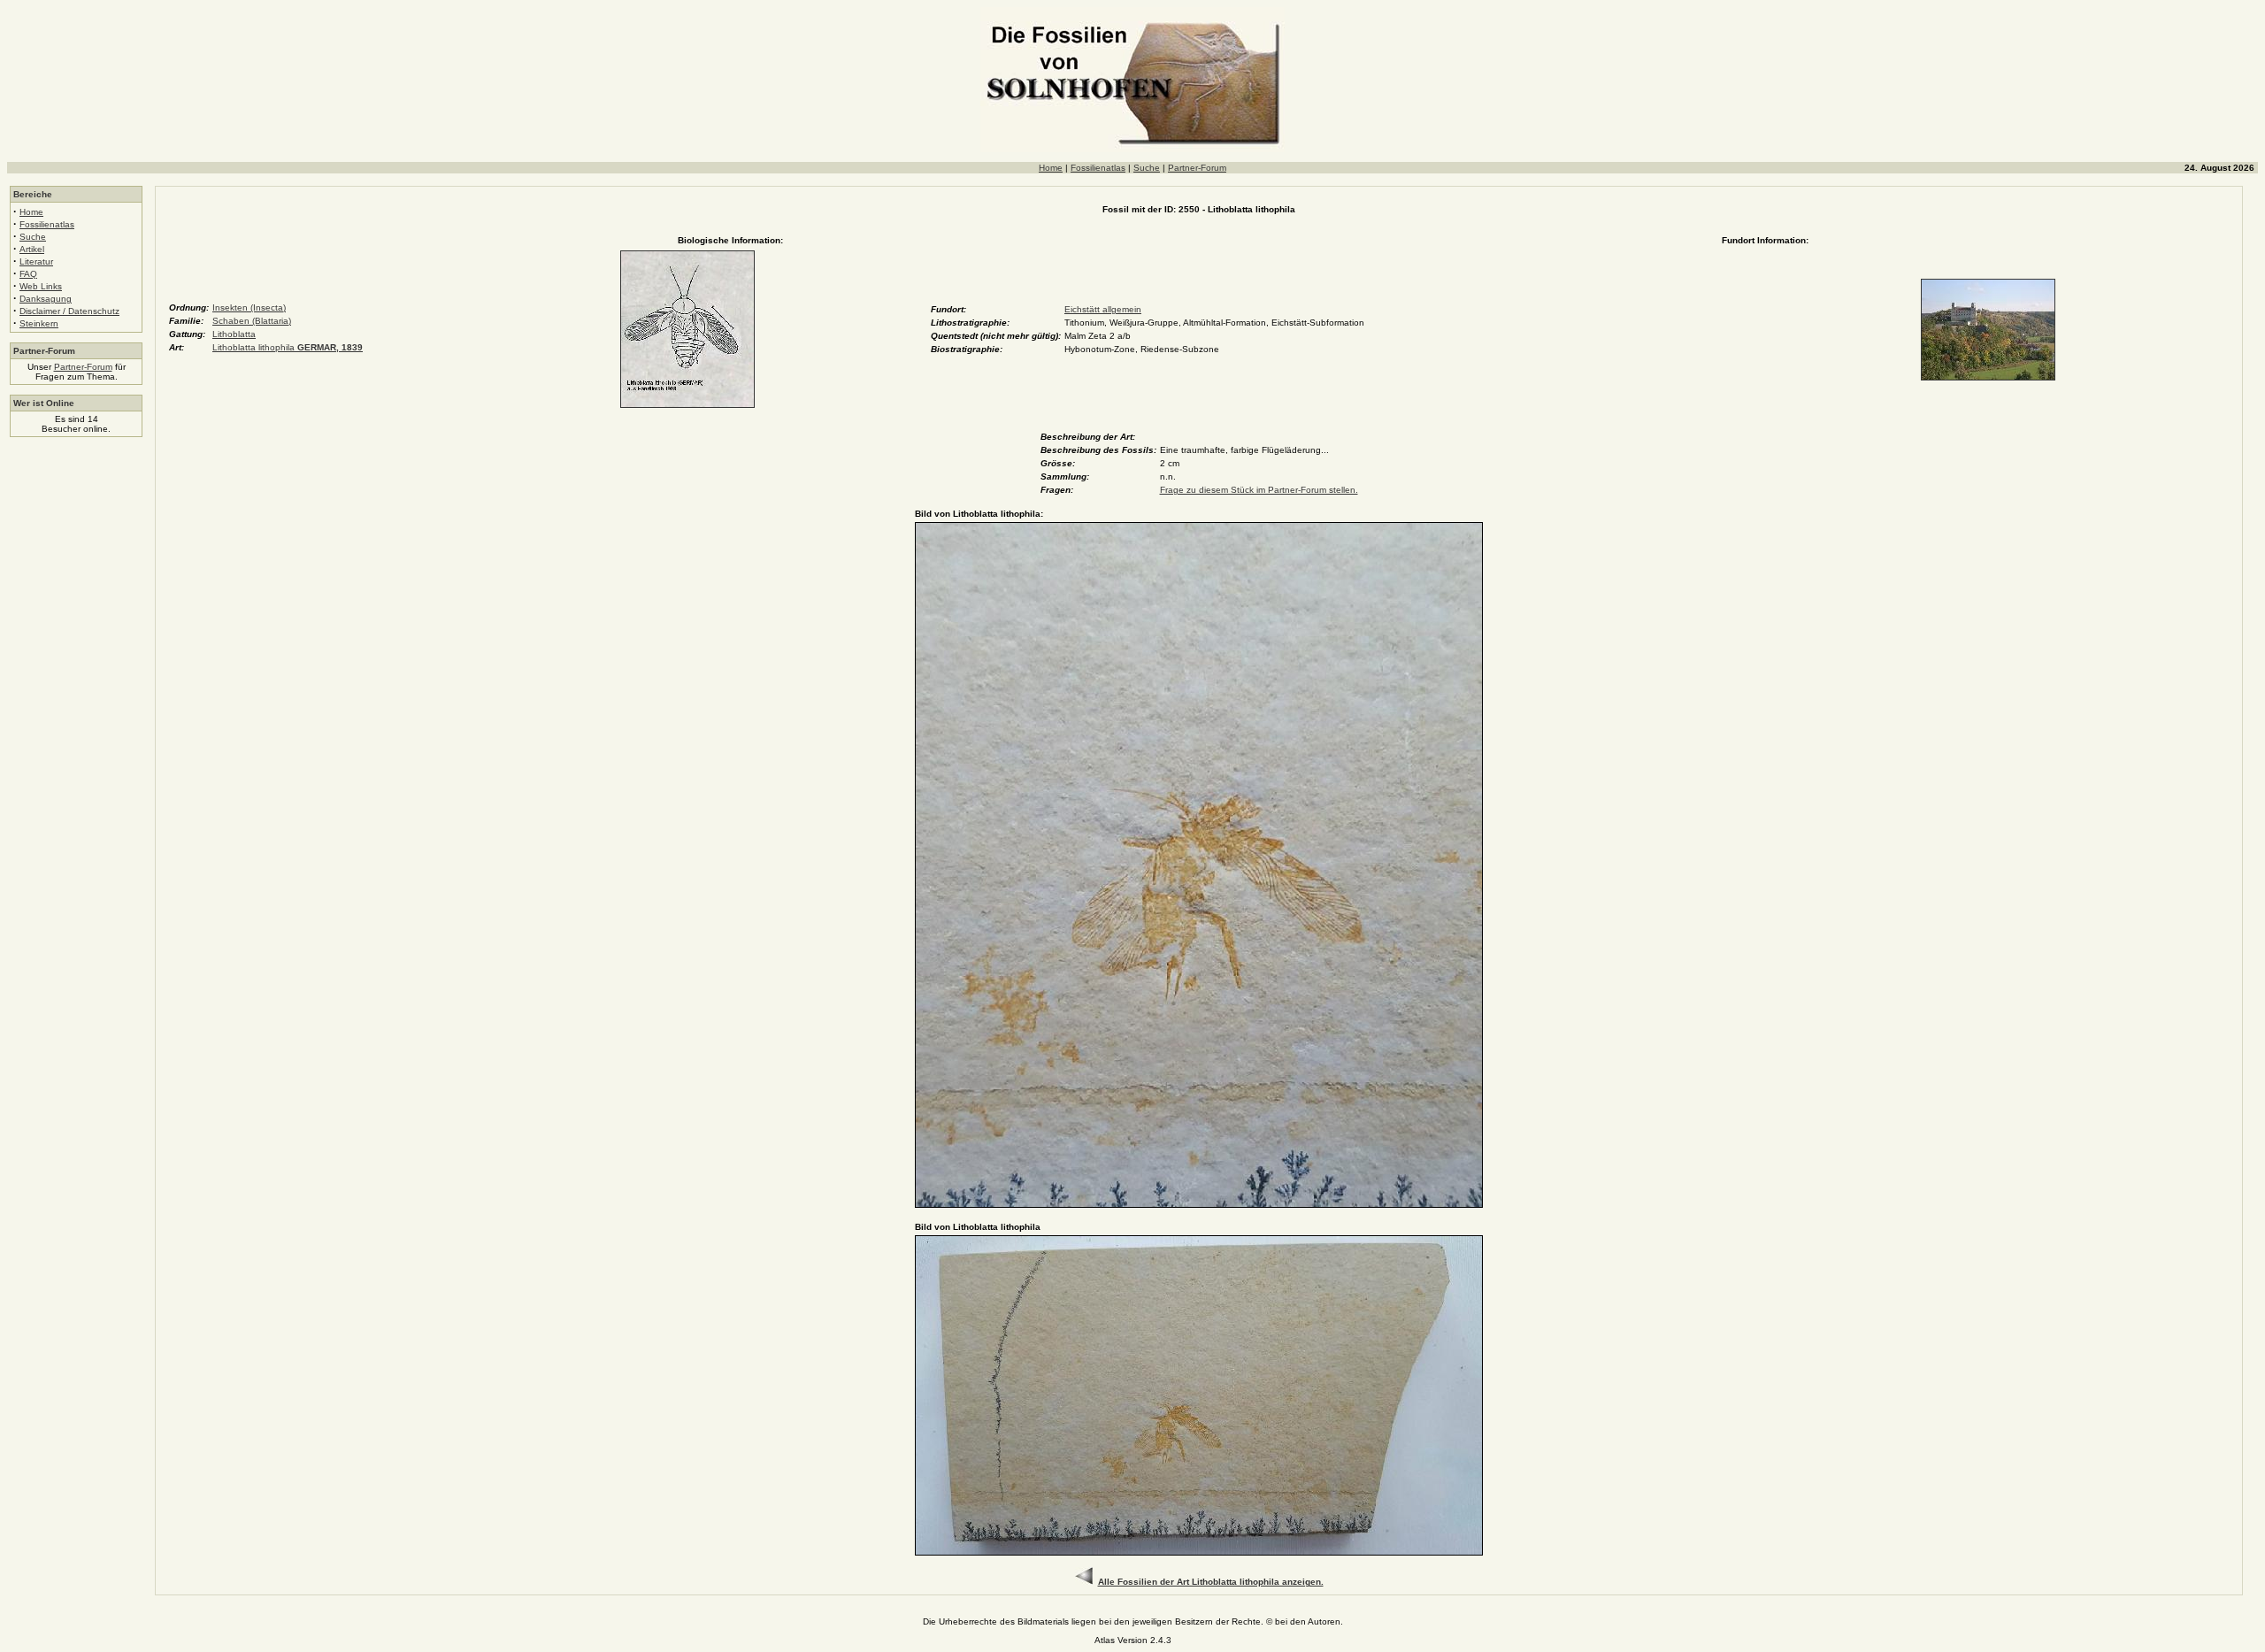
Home (1051, 168)
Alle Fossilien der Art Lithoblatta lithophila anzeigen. (1211, 1582)
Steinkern (39, 323)
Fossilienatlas (1098, 168)
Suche (1147, 168)
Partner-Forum (1197, 168)
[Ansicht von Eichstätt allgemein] (1988, 377)
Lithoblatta (234, 334)
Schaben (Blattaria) (252, 321)
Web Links (41, 286)
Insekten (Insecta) (249, 307)
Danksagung (46, 299)
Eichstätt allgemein (1103, 309)
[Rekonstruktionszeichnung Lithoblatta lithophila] (687, 405)
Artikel (32, 249)
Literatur (36, 261)
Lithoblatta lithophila (288, 347)
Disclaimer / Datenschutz (69, 311)
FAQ (28, 274)
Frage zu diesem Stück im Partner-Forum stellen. (1259, 490)
